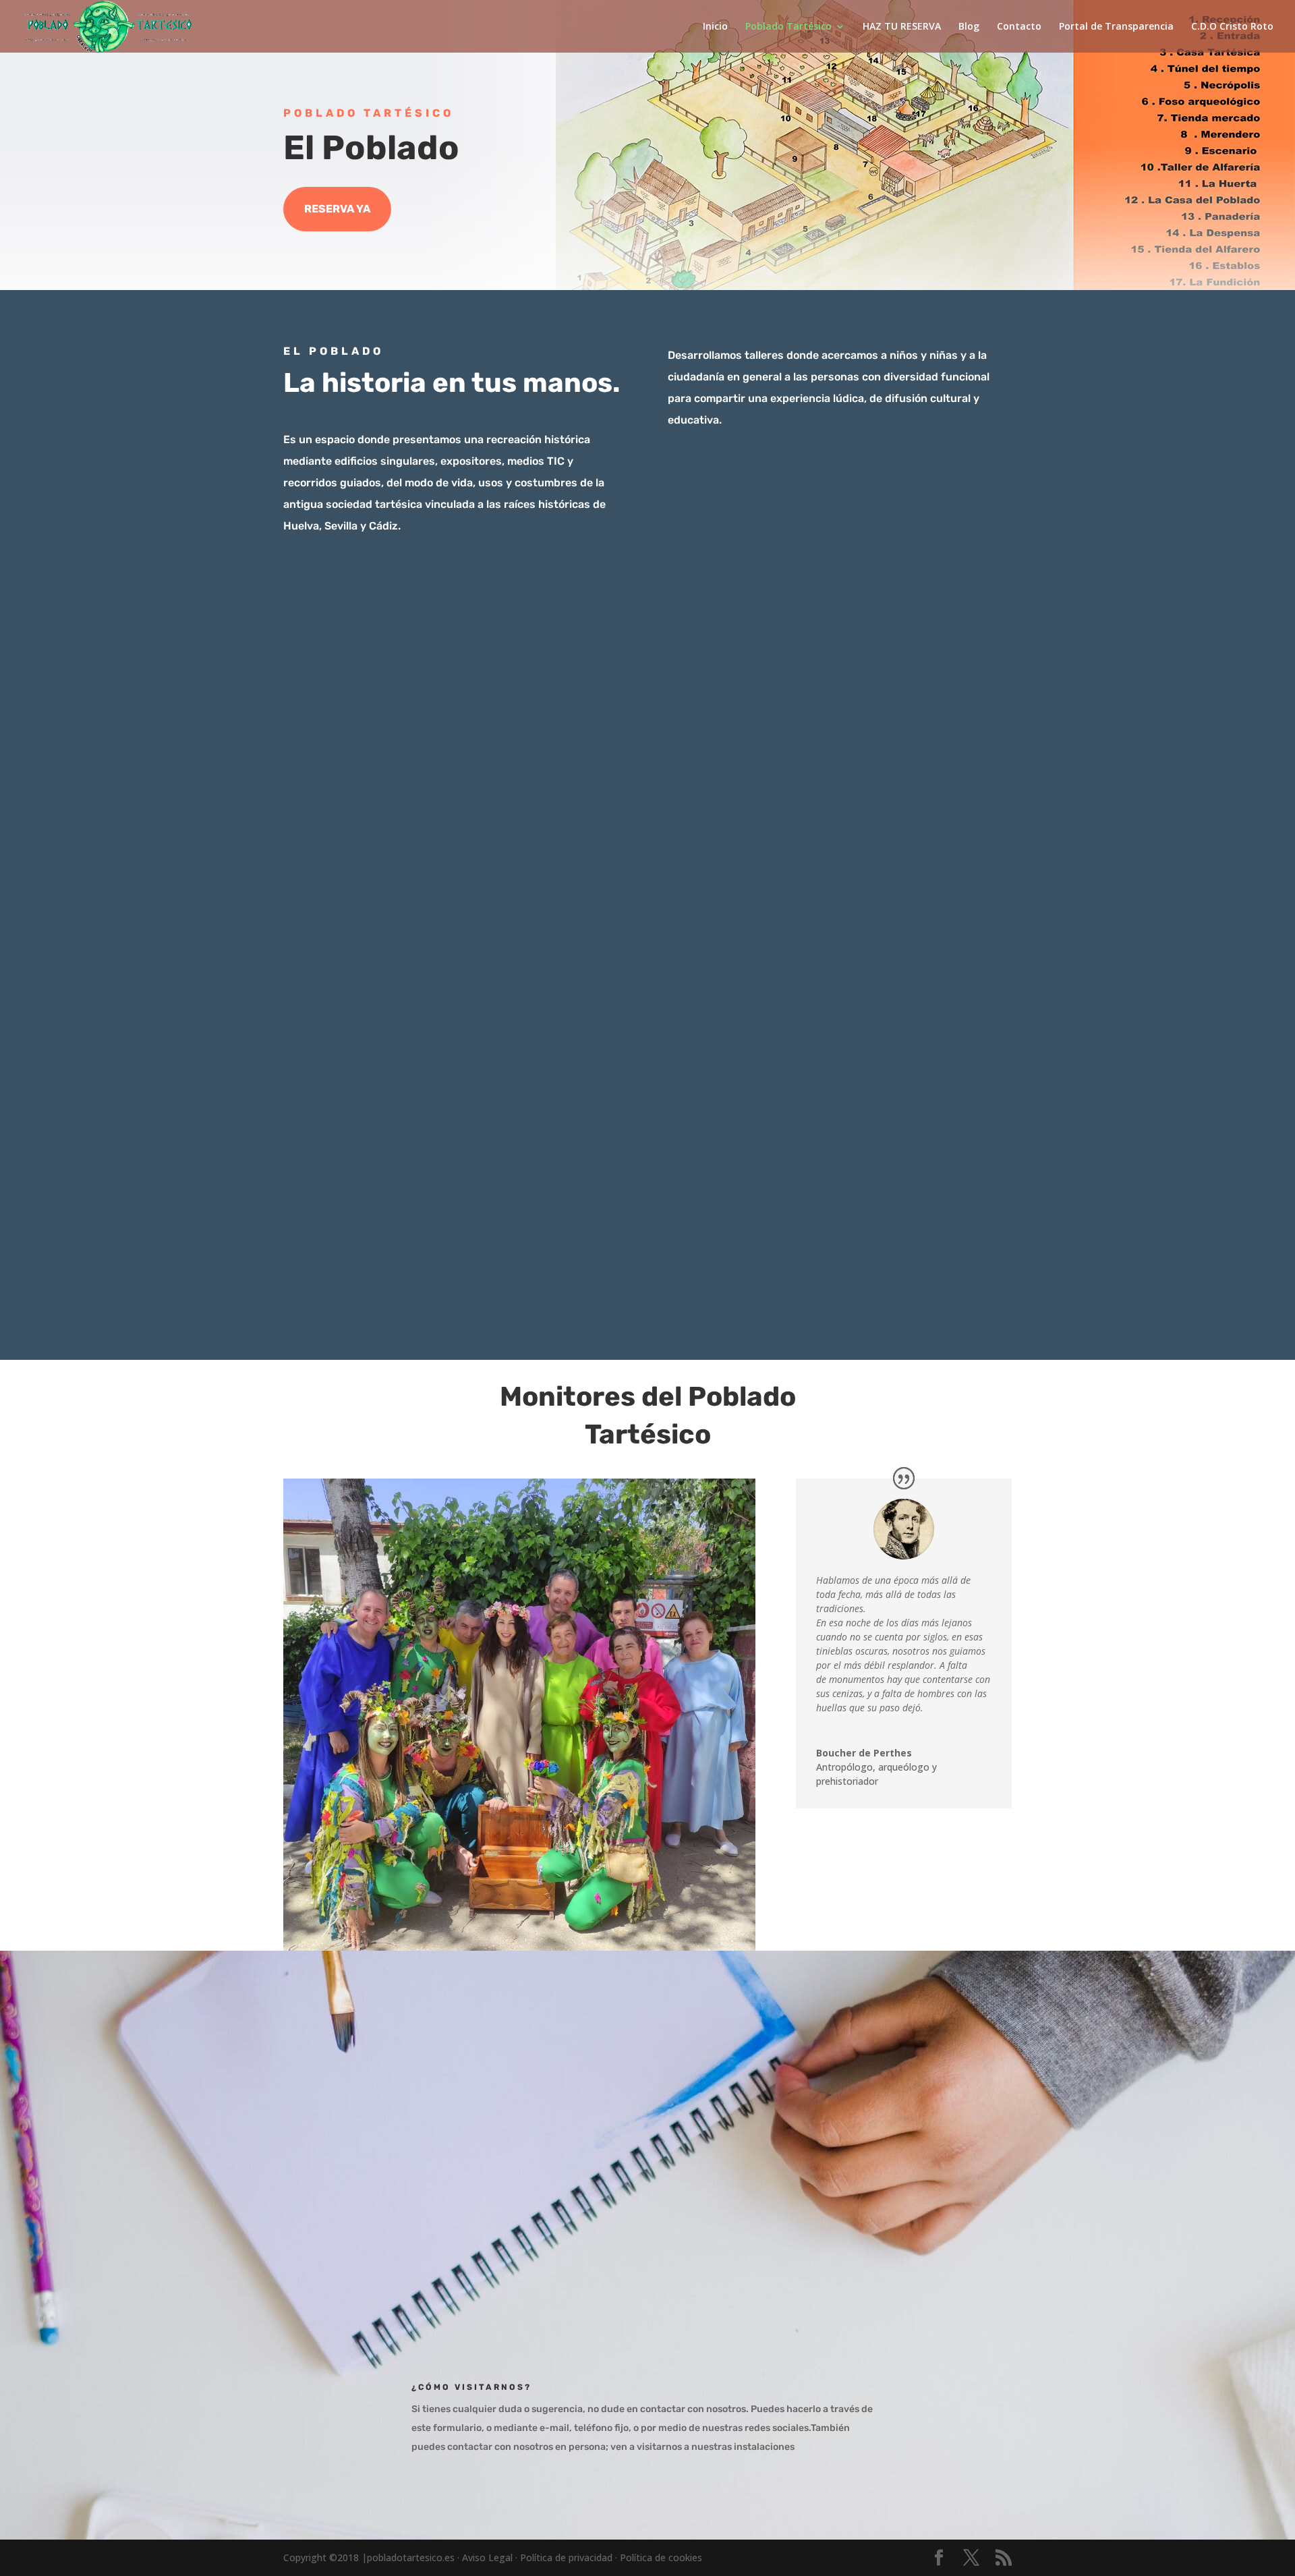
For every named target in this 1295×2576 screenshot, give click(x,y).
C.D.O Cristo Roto (1232, 27)
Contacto (1019, 27)
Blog (969, 27)
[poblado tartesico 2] (647, 1301)
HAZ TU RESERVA (902, 27)
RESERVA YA (337, 209)
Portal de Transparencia (1116, 27)
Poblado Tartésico (788, 27)
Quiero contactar (761, 2249)
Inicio (715, 27)
